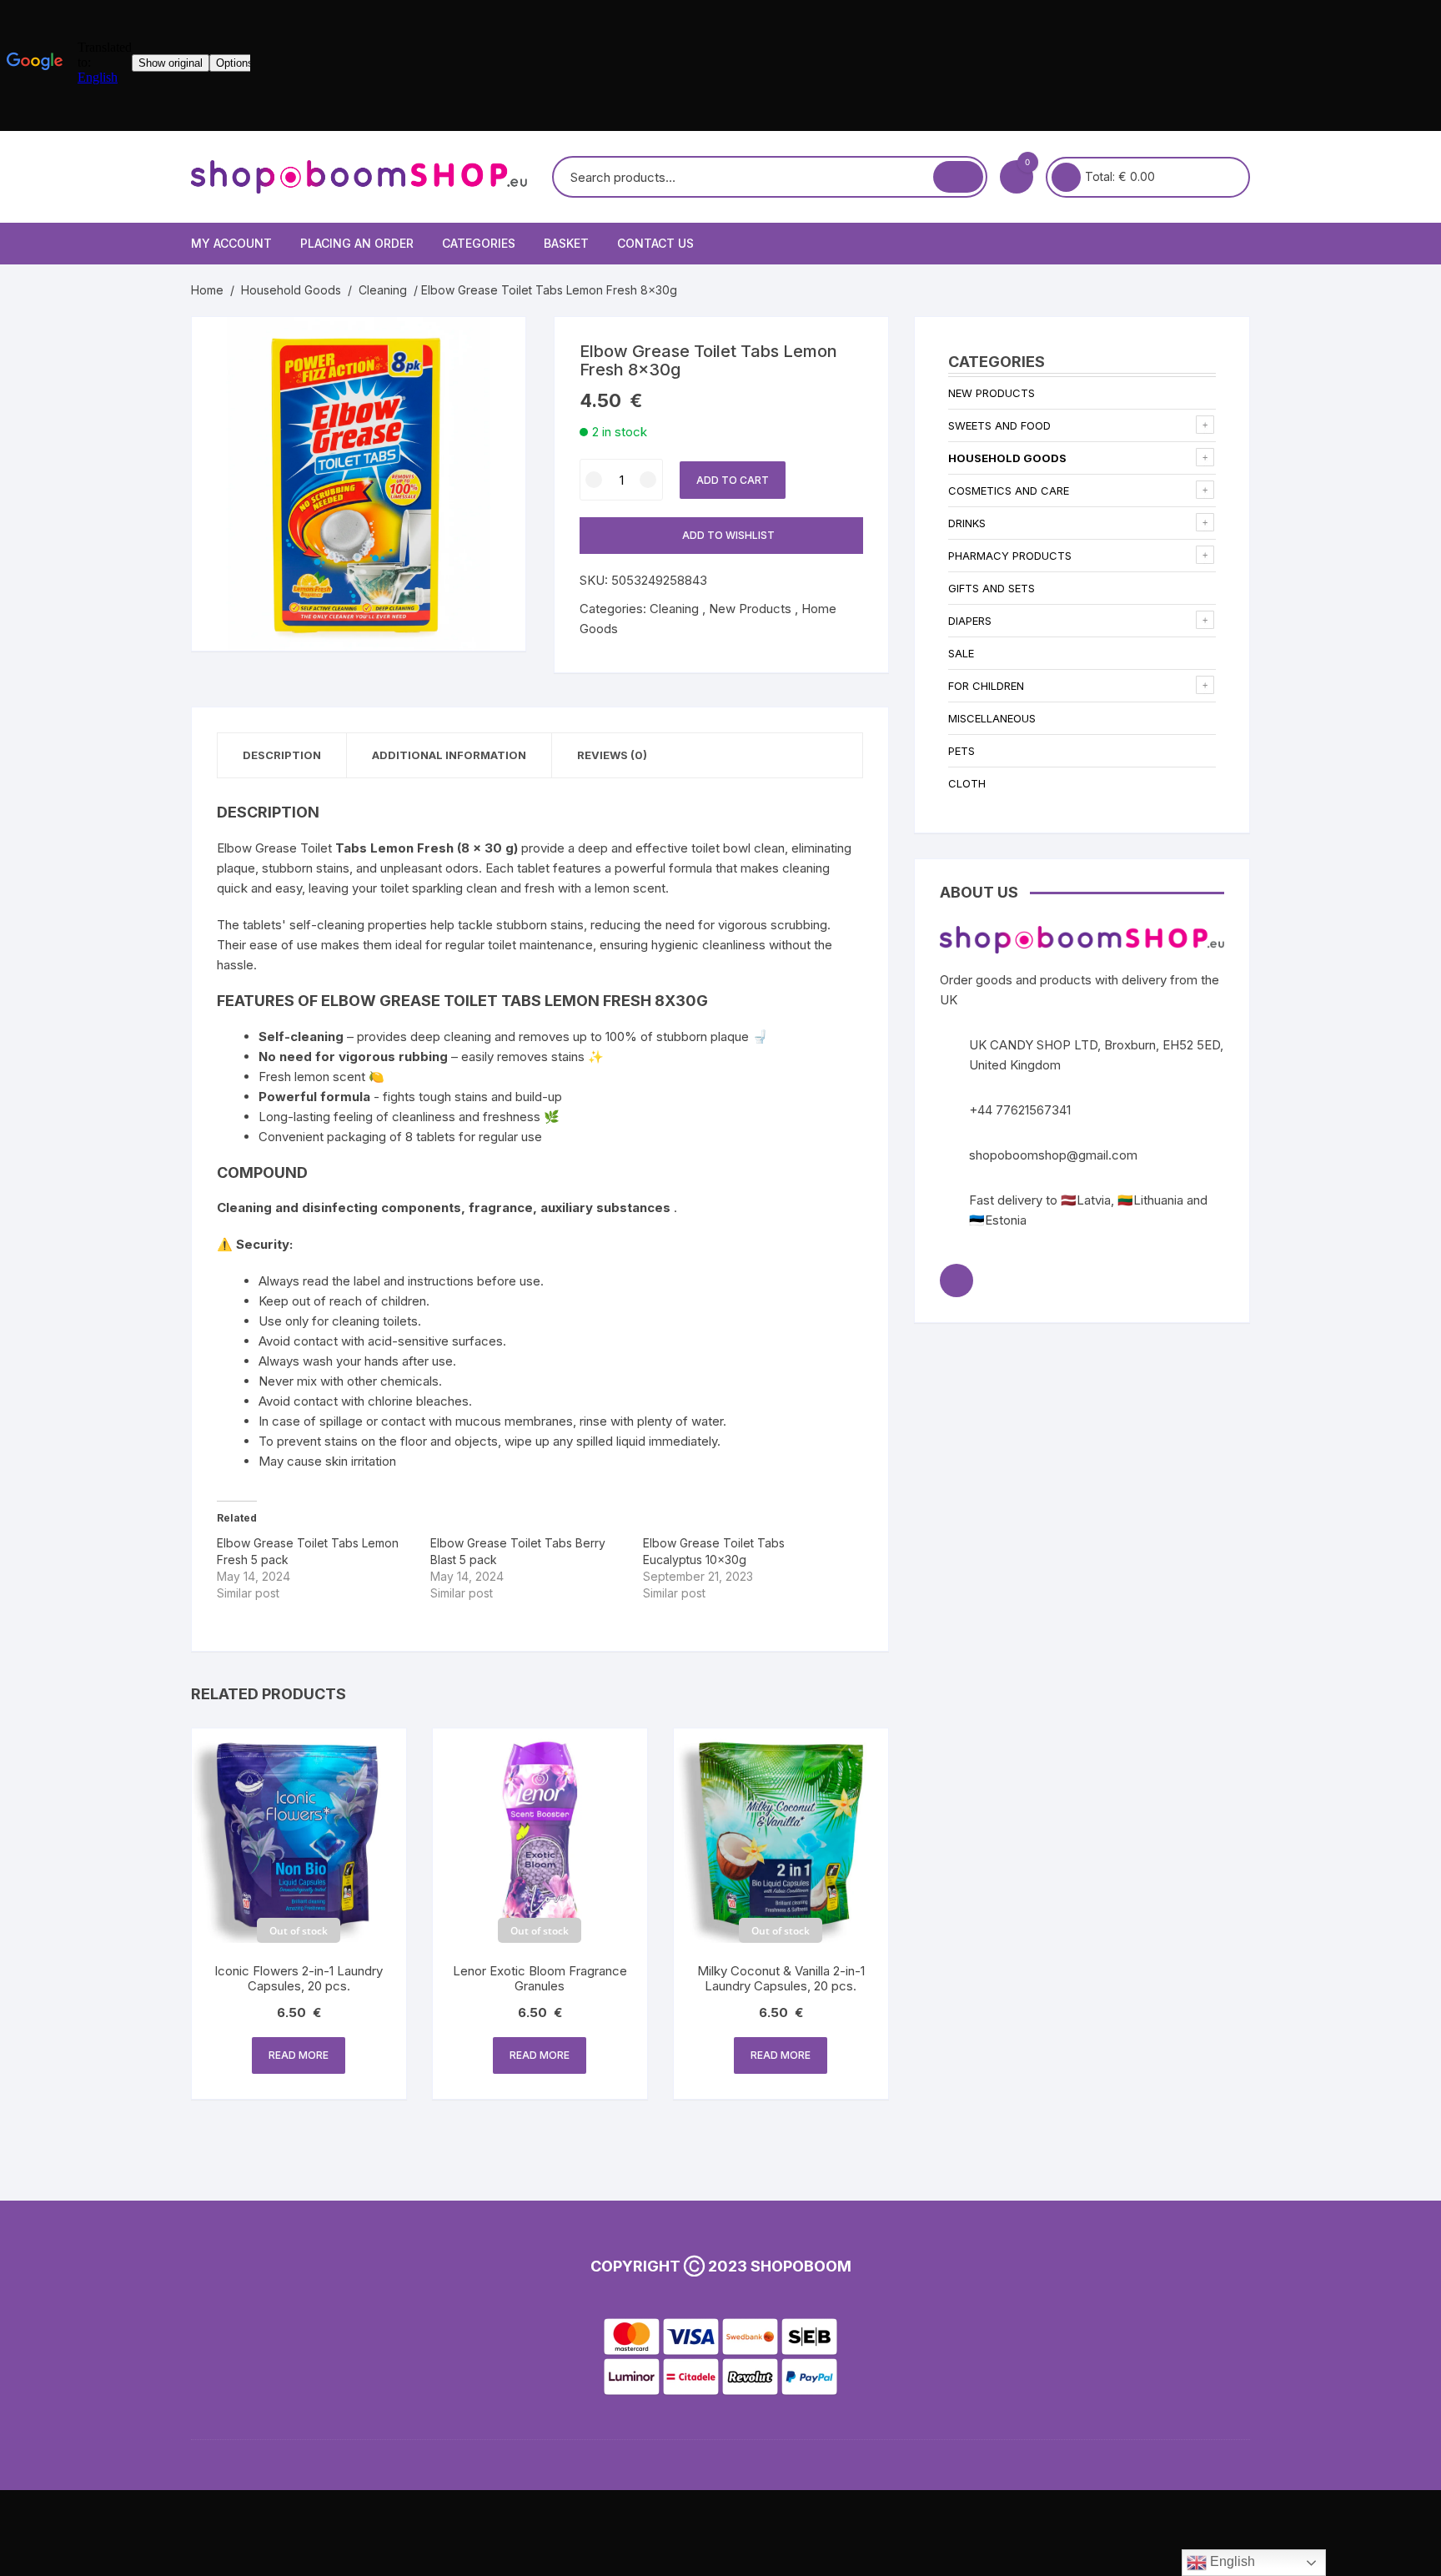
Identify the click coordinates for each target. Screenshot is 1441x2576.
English (1231, 2561)
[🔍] (496, 346)
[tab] (282, 755)
